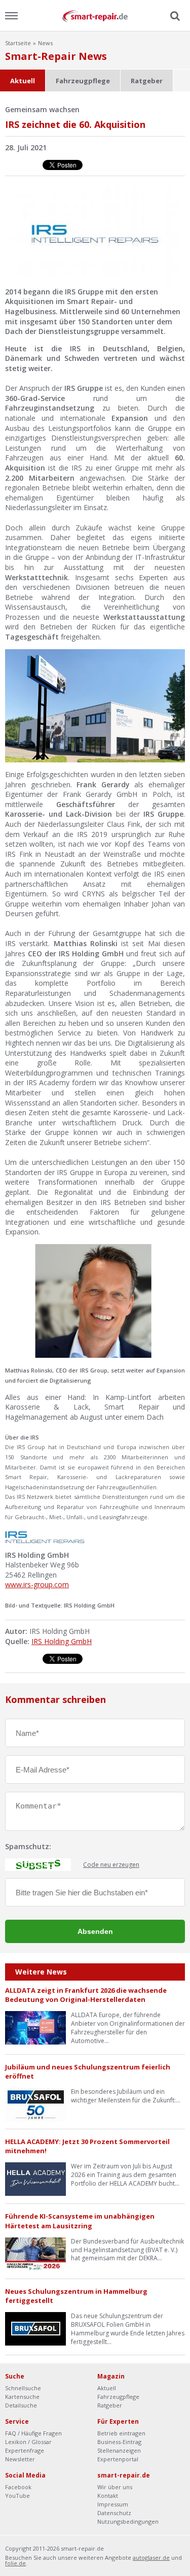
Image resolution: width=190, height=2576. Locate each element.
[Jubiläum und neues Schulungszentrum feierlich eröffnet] (35, 2104)
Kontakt (108, 2496)
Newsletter (20, 2459)
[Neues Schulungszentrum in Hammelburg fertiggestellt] (35, 2328)
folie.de (15, 2563)
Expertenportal (118, 2459)
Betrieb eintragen (121, 2433)
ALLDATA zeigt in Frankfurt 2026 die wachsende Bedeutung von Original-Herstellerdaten (86, 1995)
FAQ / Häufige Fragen (33, 2433)
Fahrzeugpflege (83, 81)
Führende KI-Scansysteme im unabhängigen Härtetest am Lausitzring (80, 2221)
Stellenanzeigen (119, 2450)
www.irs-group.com (37, 1584)
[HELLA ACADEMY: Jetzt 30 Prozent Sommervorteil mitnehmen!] (35, 2178)
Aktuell (23, 81)
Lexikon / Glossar (28, 2442)
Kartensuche (22, 2397)
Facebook (18, 2487)
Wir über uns (115, 2487)
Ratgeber (147, 81)
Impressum (113, 2504)
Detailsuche (21, 2405)
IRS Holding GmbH (62, 1641)
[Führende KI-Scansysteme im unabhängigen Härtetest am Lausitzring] (35, 2253)
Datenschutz (114, 2513)
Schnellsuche (23, 2388)
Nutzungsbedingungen (128, 2521)
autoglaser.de (151, 2557)
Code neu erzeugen (111, 1865)
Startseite (18, 43)
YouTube (17, 2496)
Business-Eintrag (119, 2442)
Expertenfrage (25, 2450)
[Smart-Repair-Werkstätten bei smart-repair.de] (95, 15)
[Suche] (174, 16)
